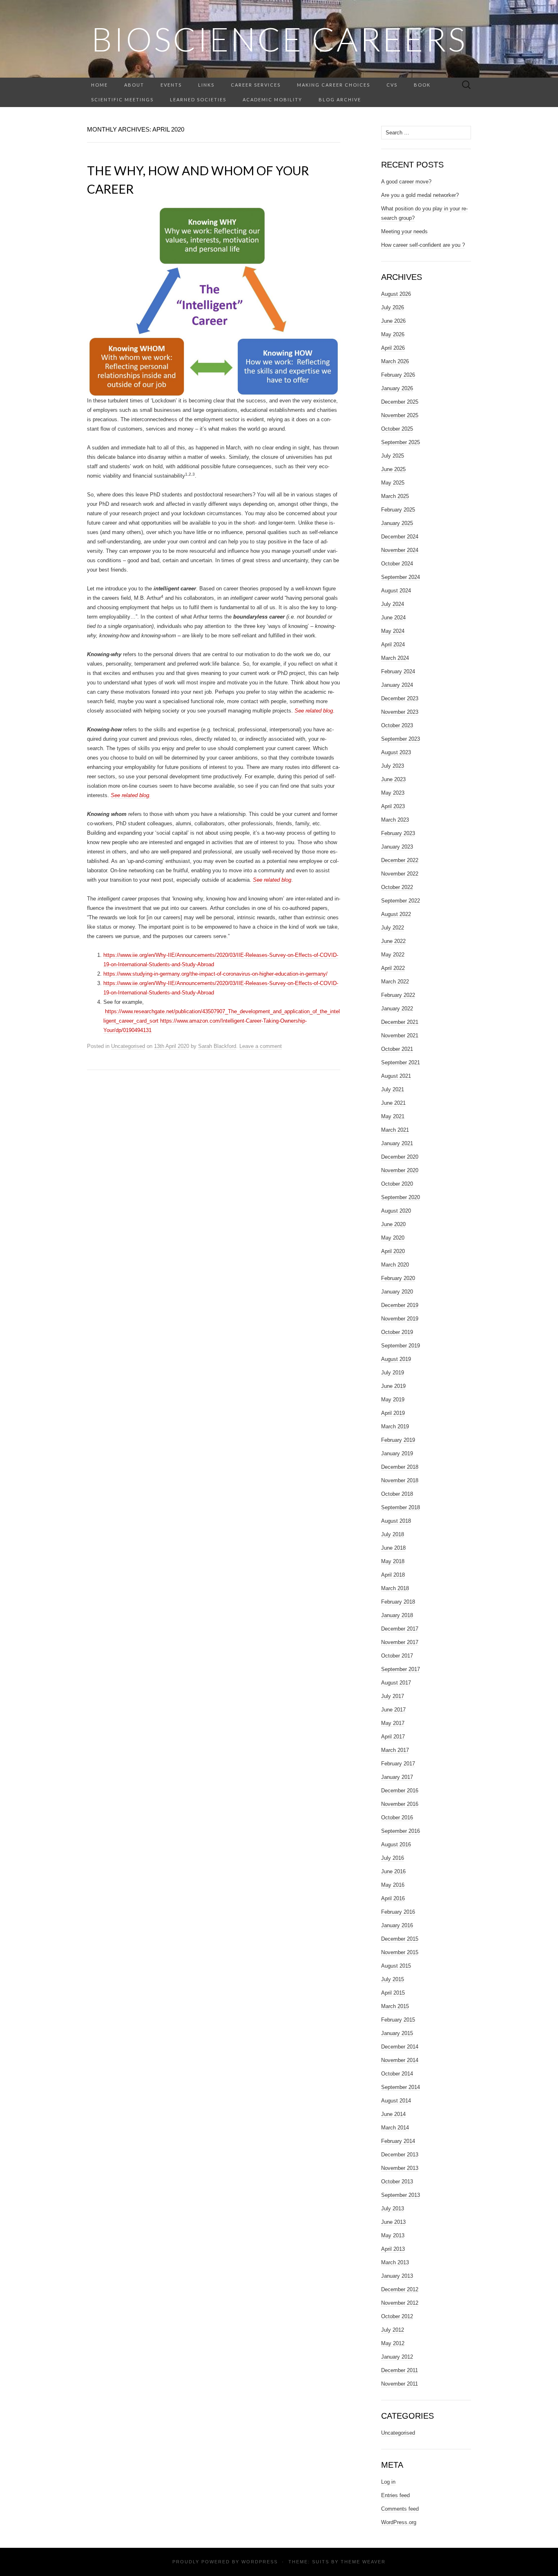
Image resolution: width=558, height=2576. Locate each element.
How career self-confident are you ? (423, 245)
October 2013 (397, 2182)
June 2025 (393, 469)
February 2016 (398, 1912)
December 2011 (400, 2370)
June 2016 (393, 1871)
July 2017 (393, 1696)
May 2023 (393, 793)
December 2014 (400, 2047)
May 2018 (393, 1561)
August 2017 (396, 1683)
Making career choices (334, 85)
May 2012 (393, 2343)
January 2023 (397, 847)
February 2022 (398, 995)
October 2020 (397, 1184)
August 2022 (396, 914)
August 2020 (396, 1211)
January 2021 (397, 1143)
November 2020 (400, 1170)
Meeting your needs (404, 231)
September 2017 (401, 1669)
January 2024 (397, 685)
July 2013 (393, 2208)
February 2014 (398, 2141)
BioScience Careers (279, 39)
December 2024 (400, 537)
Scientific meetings (122, 99)
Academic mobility (272, 99)
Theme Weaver (363, 2562)
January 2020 (397, 1292)
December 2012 (400, 2289)
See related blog (314, 711)
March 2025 (395, 496)
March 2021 (395, 1130)
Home (99, 85)
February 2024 (398, 671)
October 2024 (397, 564)
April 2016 (393, 1898)
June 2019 (393, 1386)
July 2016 (393, 1858)
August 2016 (396, 1844)
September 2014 (401, 2087)
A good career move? (406, 182)
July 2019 (393, 1373)
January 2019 (397, 1453)
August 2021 (396, 1076)
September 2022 (401, 901)
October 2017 (397, 1656)
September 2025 (401, 442)
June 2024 (393, 618)
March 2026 (395, 361)
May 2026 (393, 334)
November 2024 (400, 550)
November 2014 (400, 2060)
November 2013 (400, 2168)
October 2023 (397, 725)
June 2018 (393, 1548)
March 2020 (395, 1265)
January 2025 (397, 523)
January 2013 (397, 2276)
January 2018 (397, 1615)
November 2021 (400, 1036)
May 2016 (393, 1885)
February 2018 (398, 1602)
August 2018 (396, 1521)
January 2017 (397, 1777)
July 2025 (393, 456)
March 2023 (395, 820)
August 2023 (396, 752)
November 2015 (400, 1952)
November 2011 (400, 2384)
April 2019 (393, 1413)
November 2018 (400, 1480)
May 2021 (393, 1116)
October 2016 (397, 1817)
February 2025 (398, 510)
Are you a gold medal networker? (420, 195)
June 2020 (393, 1224)
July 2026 (393, 307)
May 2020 (393, 1238)
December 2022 (400, 860)
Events (171, 85)
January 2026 (397, 388)
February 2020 (398, 1278)
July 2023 (393, 766)
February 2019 (398, 1440)
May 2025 (393, 483)
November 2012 (400, 2303)
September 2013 (401, 2195)
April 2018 (393, 1575)
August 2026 (396, 294)
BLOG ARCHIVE (340, 99)
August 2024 (396, 591)
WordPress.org (399, 2522)
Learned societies (198, 99)
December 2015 (400, 1939)
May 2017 (393, 1723)
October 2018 (397, 1494)
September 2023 (401, 739)
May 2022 (393, 955)
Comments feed (400, 2509)
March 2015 (395, 2006)
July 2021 (393, 1089)
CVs (392, 85)
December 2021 (400, 1022)
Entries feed (395, 2495)
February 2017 (398, 1764)
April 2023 (393, 806)
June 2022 (393, 941)
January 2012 (397, 2357)
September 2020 (401, 1197)
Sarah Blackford (217, 1046)
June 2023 (393, 779)
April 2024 (393, 645)
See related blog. (131, 795)
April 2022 (393, 968)
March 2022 (395, 982)
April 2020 (393, 1251)
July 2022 (393, 928)
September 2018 (401, 1507)
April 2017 (393, 1737)
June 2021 (393, 1103)
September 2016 (401, 1831)
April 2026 (393, 348)
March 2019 (395, 1427)
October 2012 (397, 2316)
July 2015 (393, 1979)
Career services (256, 85)
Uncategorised (128, 1046)
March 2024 (395, 658)
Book (422, 85)
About (134, 85)
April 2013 (393, 2249)
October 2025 (397, 429)
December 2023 (400, 698)
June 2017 (393, 1710)
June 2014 (393, 2114)
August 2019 (396, 1359)
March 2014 (395, 2128)
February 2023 (398, 833)
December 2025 (400, 402)
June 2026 (393, 321)
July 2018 (393, 1534)
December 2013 (400, 2155)
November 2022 (400, 874)
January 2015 (397, 2033)
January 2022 (397, 1009)
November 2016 (400, 1804)
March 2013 (395, 2262)
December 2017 (400, 1629)
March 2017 (395, 1750)
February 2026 (398, 375)
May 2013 (393, 2235)
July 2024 (393, 604)
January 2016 (397, 1925)
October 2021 (397, 1049)
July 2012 (393, 2330)
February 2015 (398, 2020)
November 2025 (400, 415)
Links (206, 85)
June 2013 (393, 2222)
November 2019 (400, 1319)
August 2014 (396, 2101)
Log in (388, 2482)
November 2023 (400, 712)
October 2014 (397, 2074)
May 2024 (393, 631)
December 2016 (400, 1791)
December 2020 (400, 1157)
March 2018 (395, 1588)
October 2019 (397, 1332)
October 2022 (397, 887)
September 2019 (401, 1346)
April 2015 (393, 1993)
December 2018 (400, 1467)
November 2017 (400, 1642)
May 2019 (393, 1400)
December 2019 (400, 1305)
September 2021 (401, 1062)
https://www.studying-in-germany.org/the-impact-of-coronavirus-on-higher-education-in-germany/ (215, 974)
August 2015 (396, 1966)
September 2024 (401, 577)
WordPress (260, 2562)
